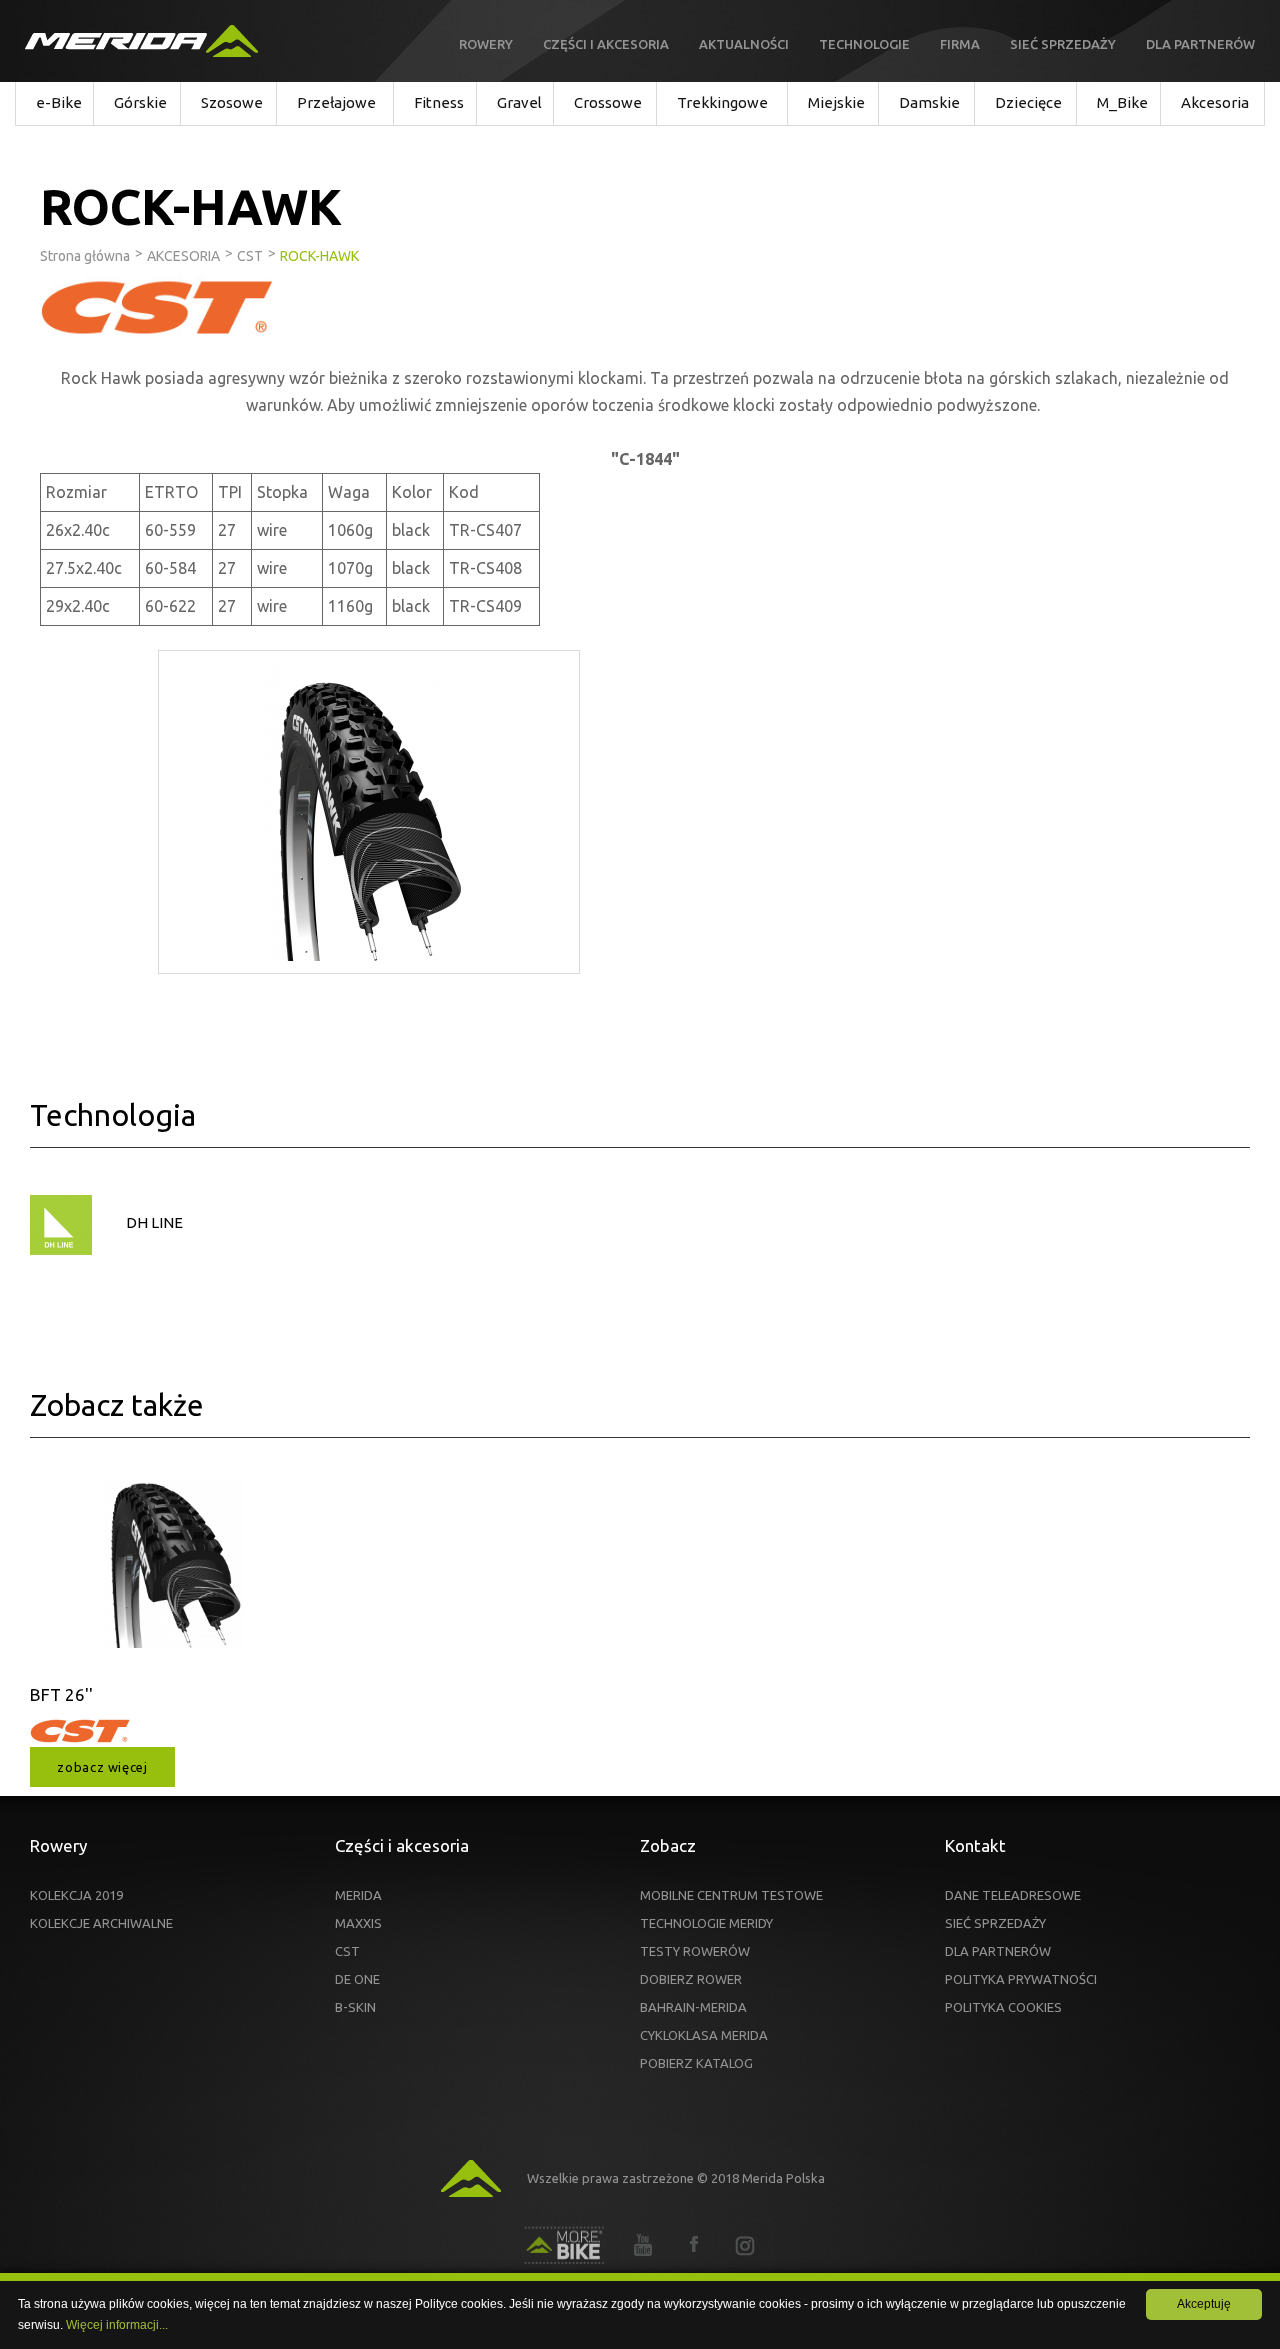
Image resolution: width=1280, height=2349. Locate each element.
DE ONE (357, 1979)
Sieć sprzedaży (1063, 44)
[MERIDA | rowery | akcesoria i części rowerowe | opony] (141, 41)
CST (347, 1951)
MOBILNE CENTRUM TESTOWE (731, 1895)
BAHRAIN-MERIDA (693, 2007)
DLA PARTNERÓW (998, 1951)
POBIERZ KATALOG (696, 2063)
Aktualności (744, 44)
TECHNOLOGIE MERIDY (706, 1923)
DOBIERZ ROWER (691, 1979)
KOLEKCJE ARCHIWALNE (101, 1923)
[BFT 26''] (175, 1578)
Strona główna (85, 256)
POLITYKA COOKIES (1003, 2007)
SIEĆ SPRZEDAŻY (995, 1923)
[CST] (80, 1740)
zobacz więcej (102, 1767)
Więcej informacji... (117, 2325)
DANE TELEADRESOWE (1013, 1895)
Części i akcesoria (606, 44)
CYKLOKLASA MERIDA (704, 2035)
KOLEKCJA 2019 (76, 1895)
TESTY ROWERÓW (695, 1951)
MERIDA (358, 1895)
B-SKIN (355, 2007)
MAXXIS (358, 1923)
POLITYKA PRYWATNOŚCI (1021, 1979)
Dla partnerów (1200, 44)
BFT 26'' (61, 1694)
